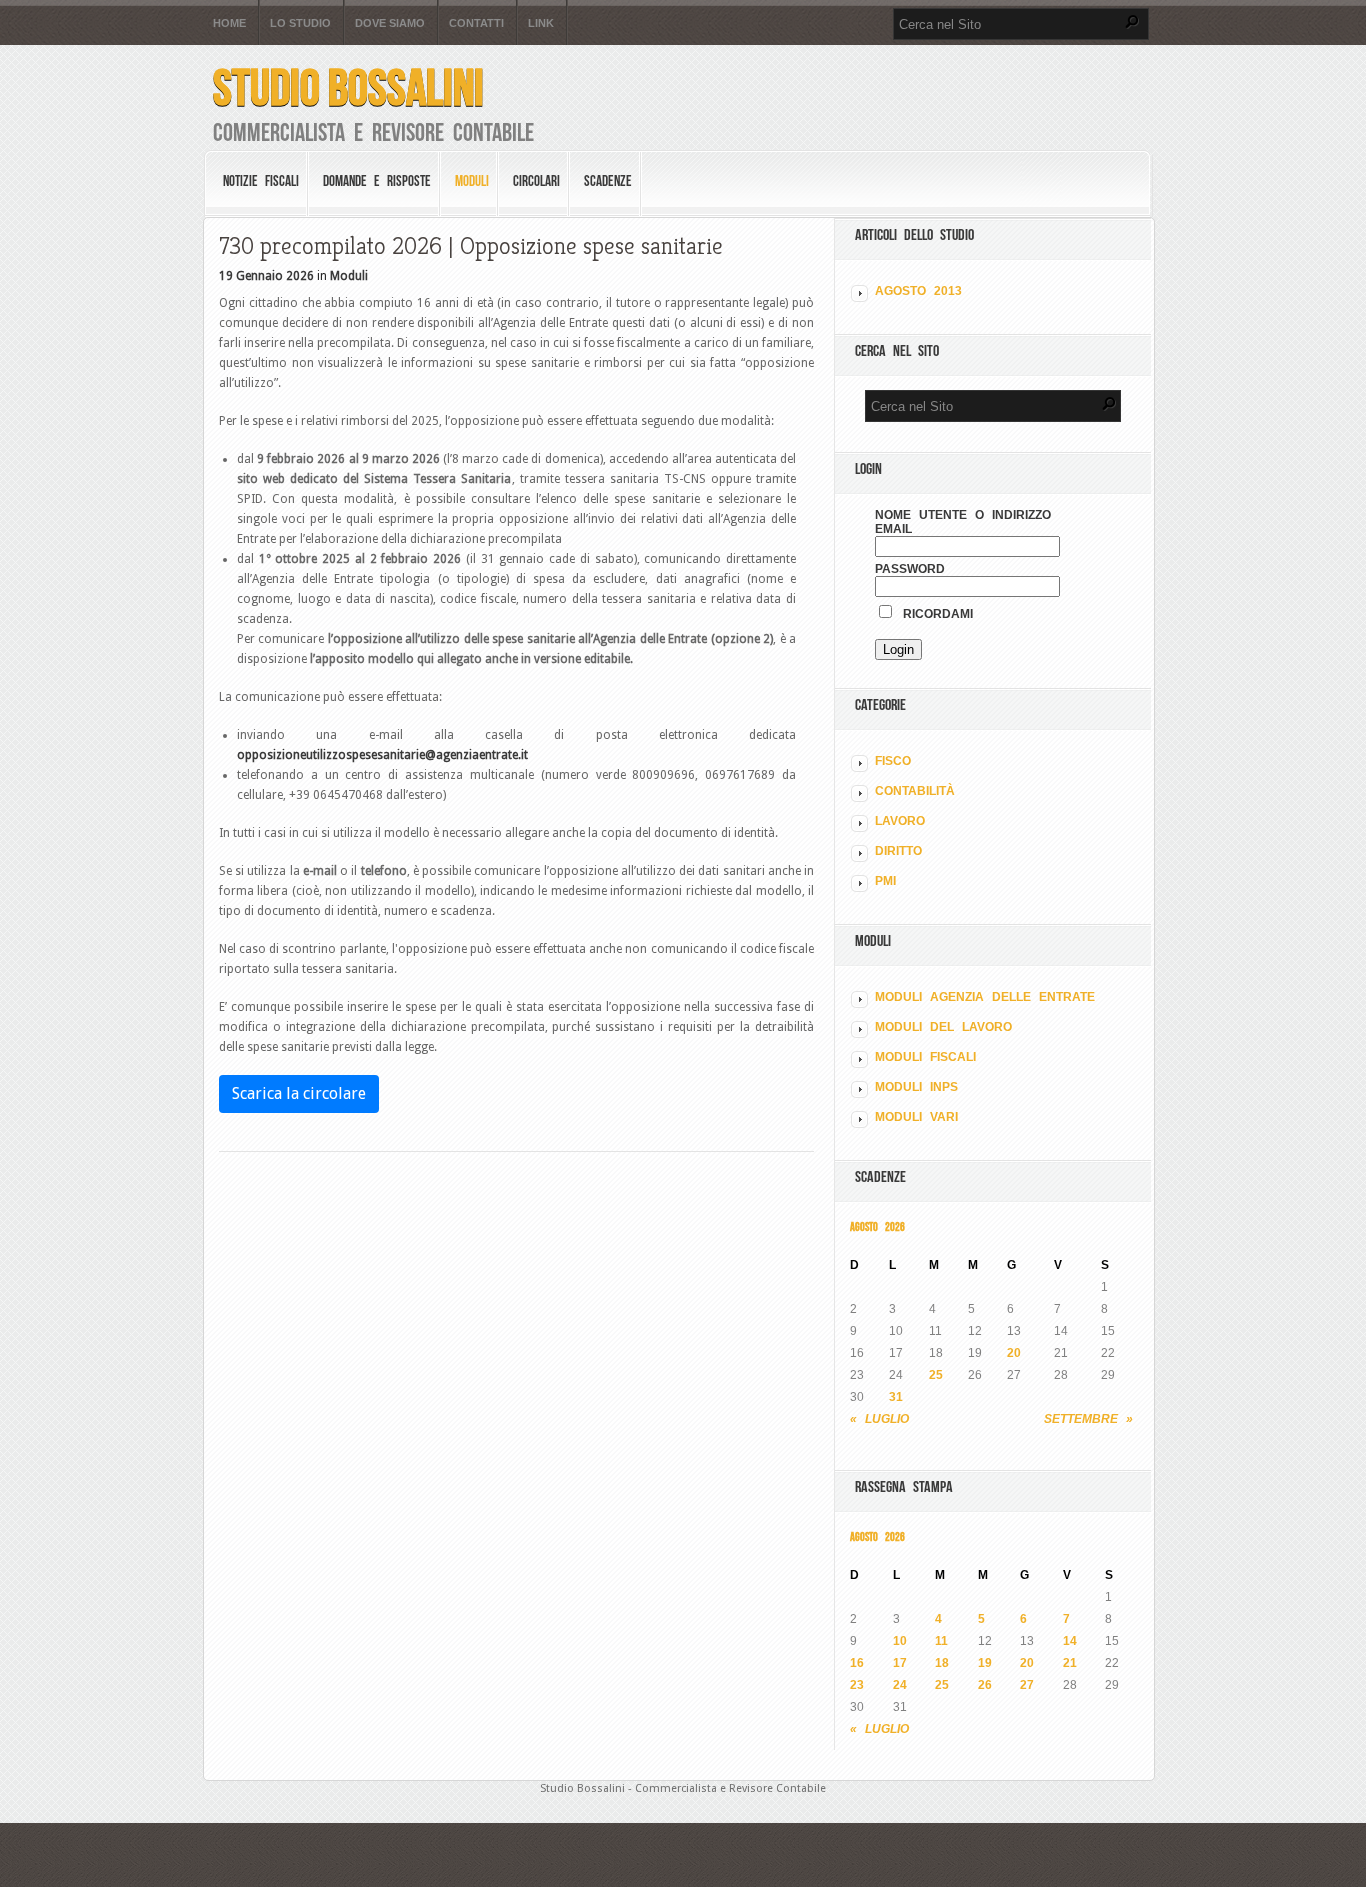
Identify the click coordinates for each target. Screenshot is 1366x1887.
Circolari (536, 181)
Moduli (472, 181)
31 (896, 1397)
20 (1014, 1353)
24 (900, 1685)
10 (900, 1641)
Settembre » (1088, 1419)
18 (942, 1663)
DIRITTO (898, 851)
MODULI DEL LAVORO (943, 1027)
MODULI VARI (916, 1117)
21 (1070, 1663)
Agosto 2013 (918, 291)
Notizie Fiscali (261, 181)
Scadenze (608, 181)
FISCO (893, 761)
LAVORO (900, 821)
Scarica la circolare (299, 1093)
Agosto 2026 (877, 1226)
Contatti (476, 23)
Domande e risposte (377, 181)
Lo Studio (300, 23)
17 (900, 1663)
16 (857, 1663)
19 (985, 1663)
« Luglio (879, 1419)
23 (857, 1685)
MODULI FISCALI (925, 1057)
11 (941, 1641)
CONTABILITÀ (915, 791)
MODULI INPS (916, 1087)
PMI (885, 881)
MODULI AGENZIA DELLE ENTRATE (985, 997)
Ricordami (934, 614)
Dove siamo (390, 23)
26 (985, 1685)
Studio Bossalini (348, 87)
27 (1027, 1685)
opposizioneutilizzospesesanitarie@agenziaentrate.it (382, 755)
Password (910, 569)
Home (229, 23)
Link (541, 23)
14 (1070, 1641)
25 (936, 1375)
